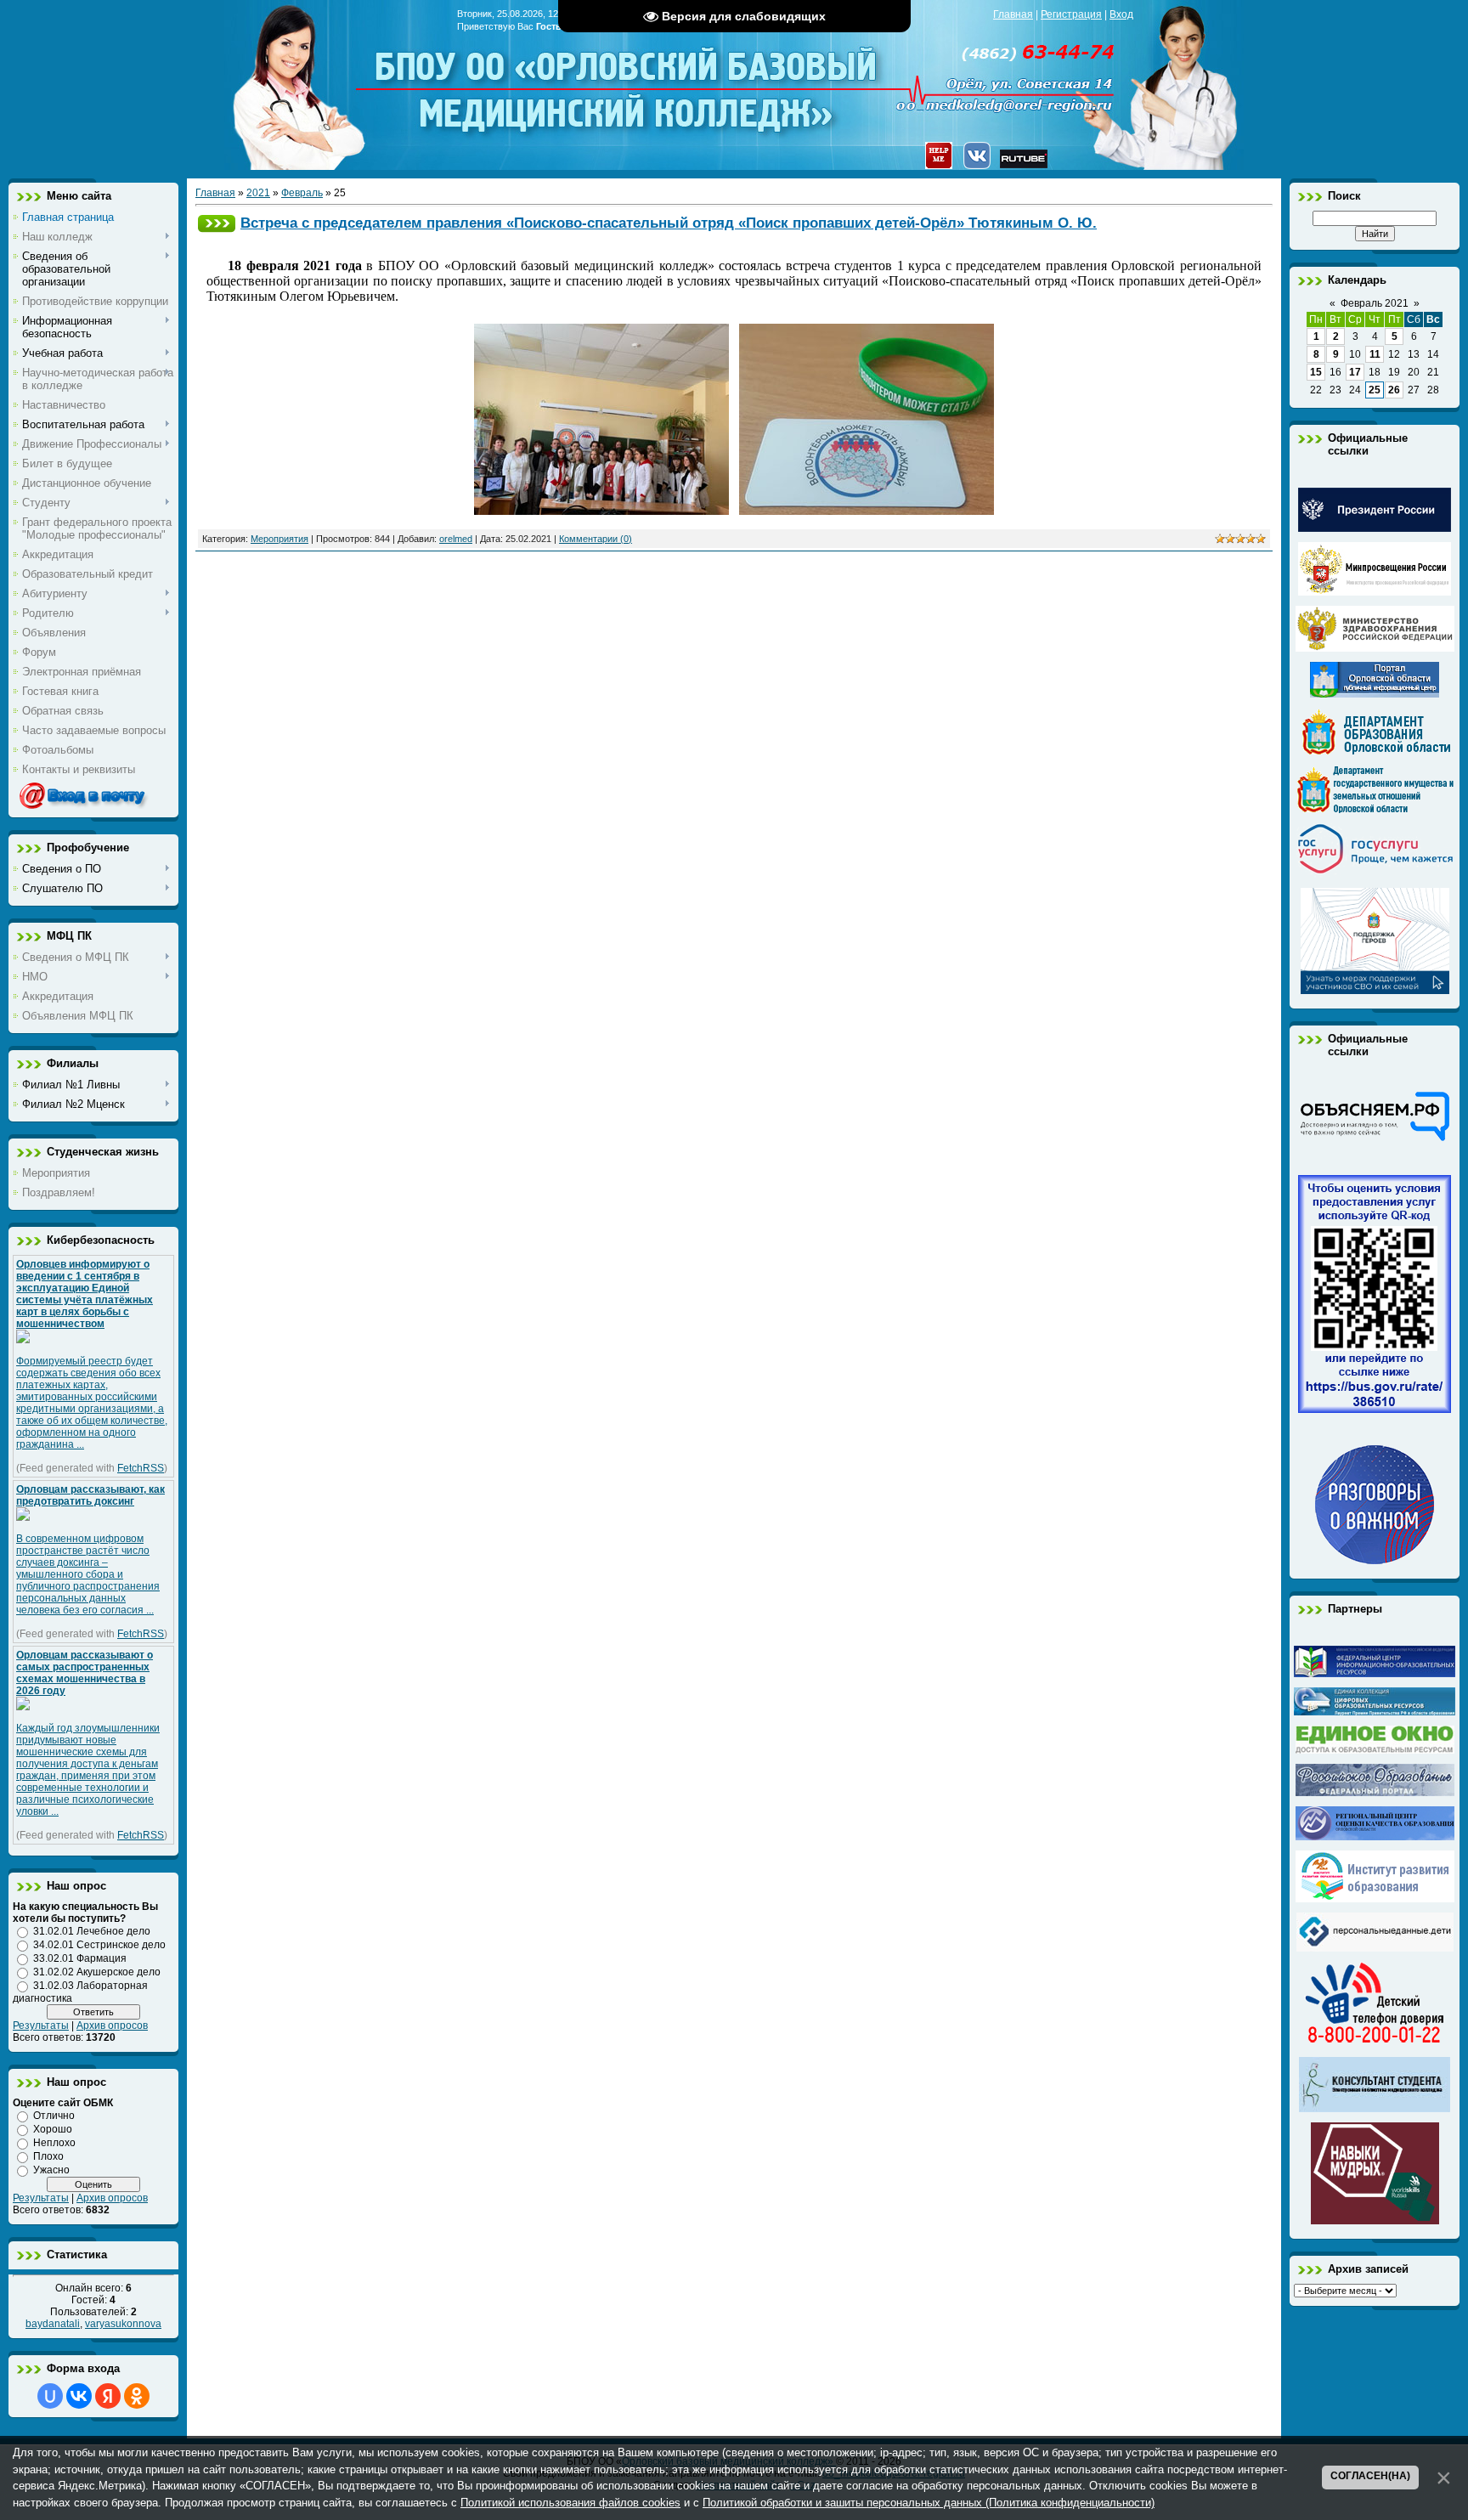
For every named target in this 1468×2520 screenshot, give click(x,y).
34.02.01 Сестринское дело (99, 1945)
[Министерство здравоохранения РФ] (1375, 648)
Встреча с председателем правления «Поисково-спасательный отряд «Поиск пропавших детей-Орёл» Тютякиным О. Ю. (669, 223)
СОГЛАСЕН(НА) (1370, 2476)
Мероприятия (279, 539)
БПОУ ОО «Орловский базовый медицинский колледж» (627, 79)
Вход (1121, 14)
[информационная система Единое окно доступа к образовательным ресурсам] (1375, 1750)
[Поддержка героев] (1375, 991)
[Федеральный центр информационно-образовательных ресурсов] (1375, 1674)
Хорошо (53, 2129)
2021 (258, 193)
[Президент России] (1375, 528)
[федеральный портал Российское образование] (1375, 1793)
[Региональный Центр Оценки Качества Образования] (1375, 1837)
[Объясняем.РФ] (1375, 1139)
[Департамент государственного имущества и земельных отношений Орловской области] (1375, 810)
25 (1375, 390)
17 (1355, 372)
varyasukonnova (123, 2324)
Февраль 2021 (1375, 303)
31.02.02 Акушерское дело (97, 1972)
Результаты (41, 2026)
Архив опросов (112, 2026)
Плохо (48, 2156)
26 (1394, 390)
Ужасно (51, 2170)
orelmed (456, 539)
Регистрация (1071, 14)
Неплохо (54, 2143)
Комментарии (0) (596, 539)
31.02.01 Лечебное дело (92, 1931)
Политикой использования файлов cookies (570, 2503)
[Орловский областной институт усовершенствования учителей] (1375, 1899)
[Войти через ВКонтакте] (79, 2396)
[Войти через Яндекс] (108, 2396)
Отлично (54, 2116)
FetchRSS (141, 1468)
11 (1375, 354)
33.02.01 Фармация (80, 1958)
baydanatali (53, 2324)
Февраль (302, 193)
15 (1316, 372)
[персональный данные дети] (1375, 1948)
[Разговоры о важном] (1375, 1561)
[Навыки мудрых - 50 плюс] (1375, 2221)
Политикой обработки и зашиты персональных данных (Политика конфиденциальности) (929, 2503)
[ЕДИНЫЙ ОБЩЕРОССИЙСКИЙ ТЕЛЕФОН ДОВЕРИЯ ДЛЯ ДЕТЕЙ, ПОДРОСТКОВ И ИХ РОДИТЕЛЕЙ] (1375, 2043)
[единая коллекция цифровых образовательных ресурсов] (1375, 1712)
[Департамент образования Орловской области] (1375, 752)
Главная (1013, 14)
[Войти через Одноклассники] (137, 2396)
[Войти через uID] (50, 2396)
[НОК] (1375, 1410)
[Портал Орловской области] (1375, 694)
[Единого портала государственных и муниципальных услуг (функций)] (1375, 874)
